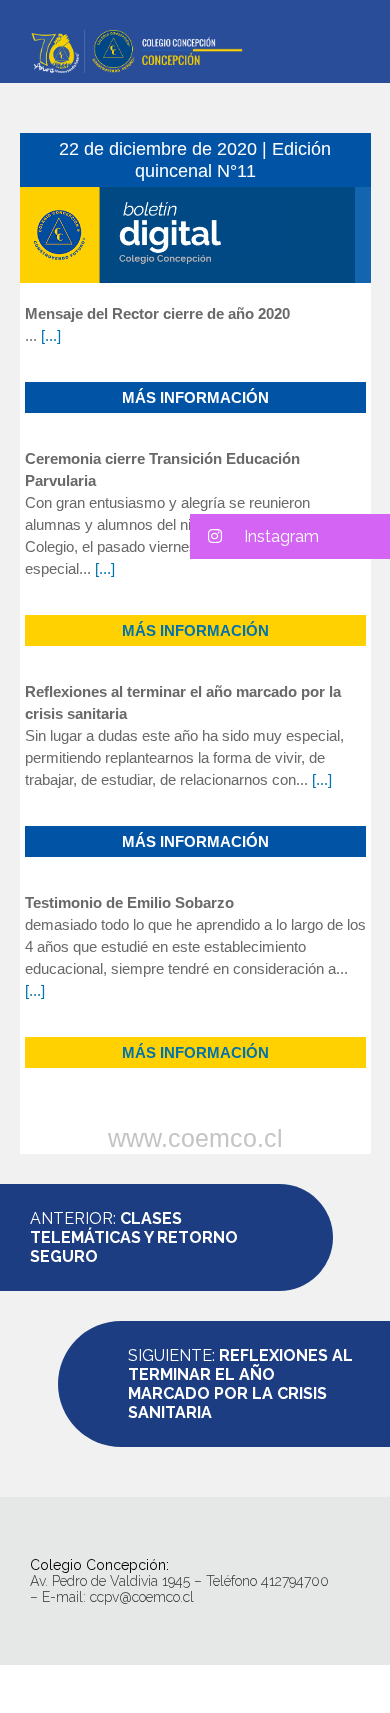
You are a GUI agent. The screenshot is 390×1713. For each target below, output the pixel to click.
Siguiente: (240, 1384)
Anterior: (134, 1237)
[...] (51, 335)
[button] (290, 536)
